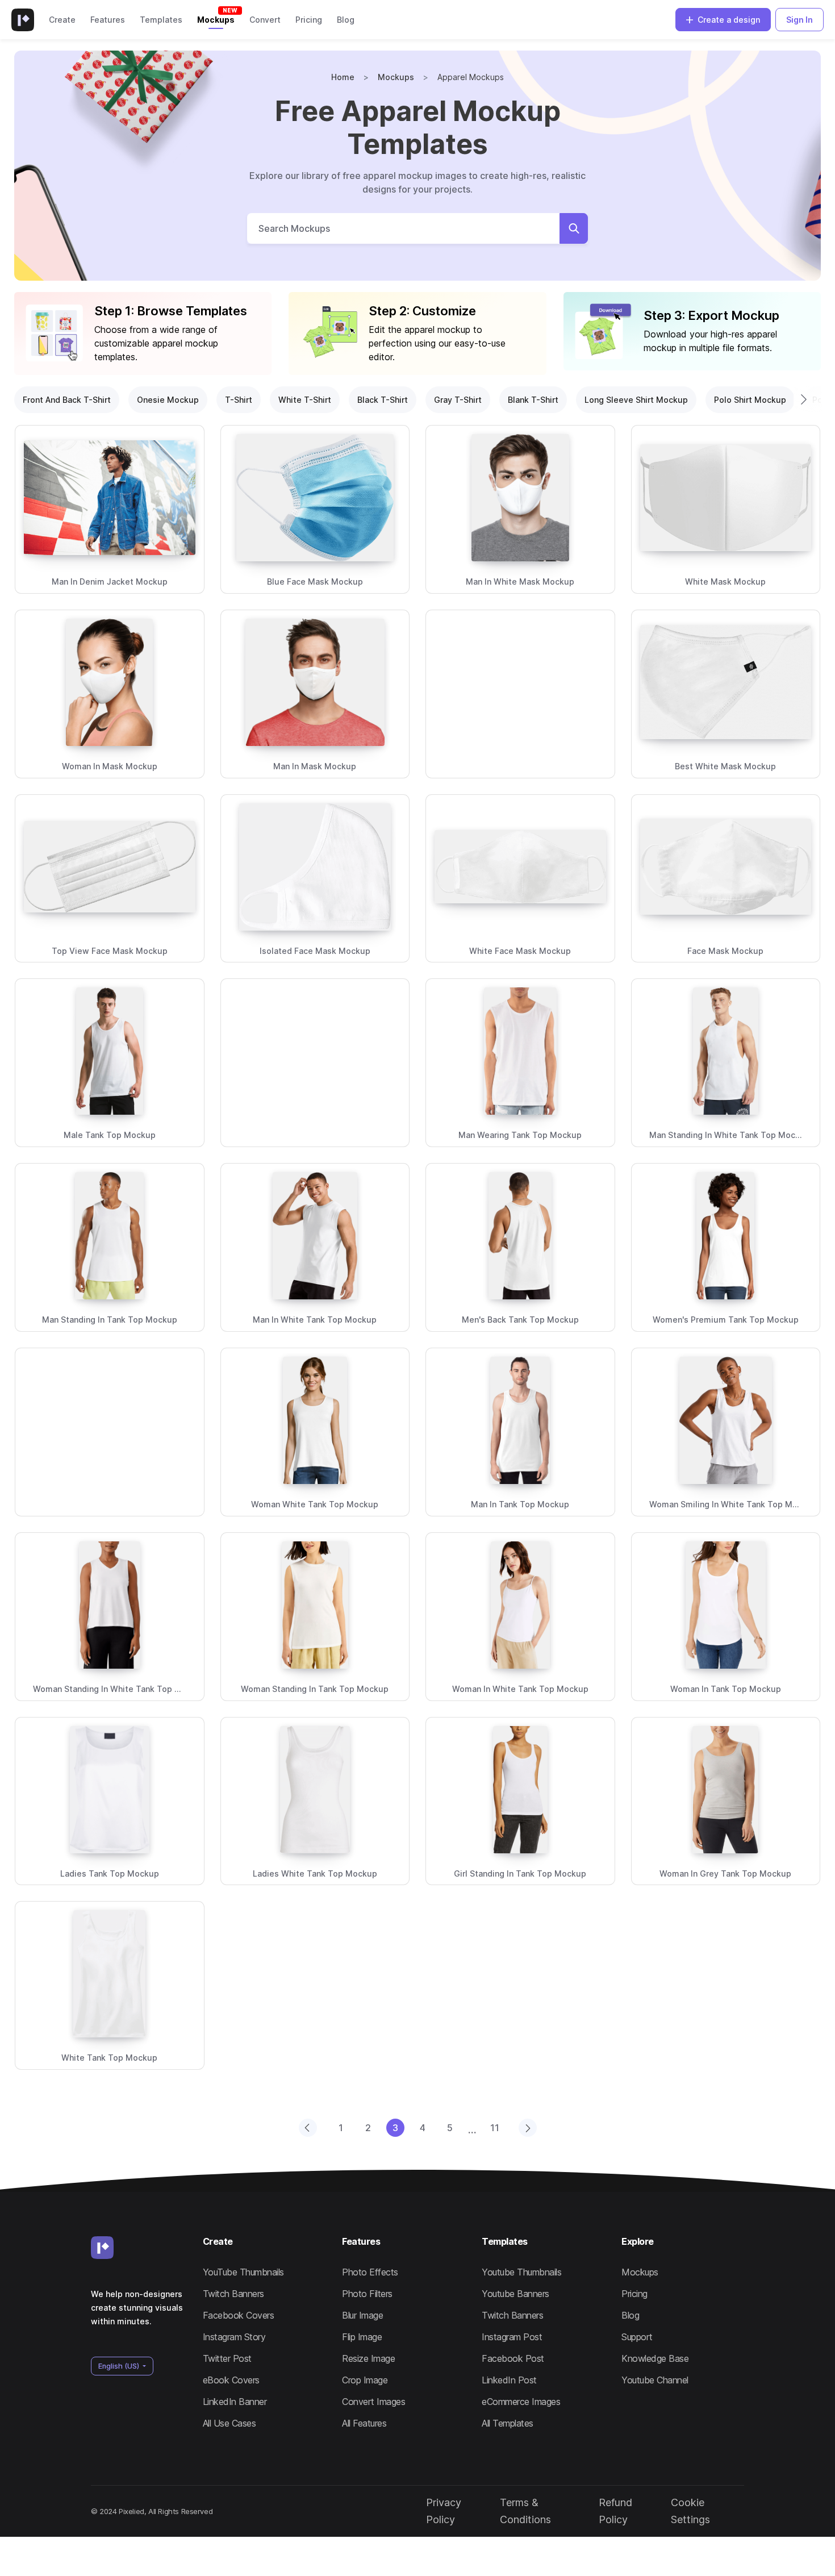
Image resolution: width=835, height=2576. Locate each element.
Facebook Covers (239, 2315)
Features (108, 20)
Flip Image (362, 2337)
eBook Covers (231, 2380)
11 (495, 2128)
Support (637, 2337)
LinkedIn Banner (235, 2402)
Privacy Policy (444, 2511)
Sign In (799, 20)
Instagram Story (234, 2337)
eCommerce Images (521, 2402)
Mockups (216, 20)
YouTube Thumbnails (243, 2272)
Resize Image (368, 2358)
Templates (161, 20)
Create (62, 20)
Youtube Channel (655, 2380)
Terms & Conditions (525, 2511)
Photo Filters (367, 2294)
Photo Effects (370, 2272)
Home (343, 77)
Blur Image (362, 2315)
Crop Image (365, 2380)
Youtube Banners (515, 2294)
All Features (364, 2423)
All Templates (508, 2423)
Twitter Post (227, 2358)
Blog (346, 20)
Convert (265, 20)
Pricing (309, 20)
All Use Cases (229, 2423)
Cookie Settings (690, 2511)
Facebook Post (513, 2358)
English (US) (120, 2366)
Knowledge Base (655, 2358)
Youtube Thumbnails (521, 2272)
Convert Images (373, 2402)
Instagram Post (512, 2337)
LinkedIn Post (509, 2380)
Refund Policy (615, 2511)
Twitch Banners (233, 2294)
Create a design (729, 20)
